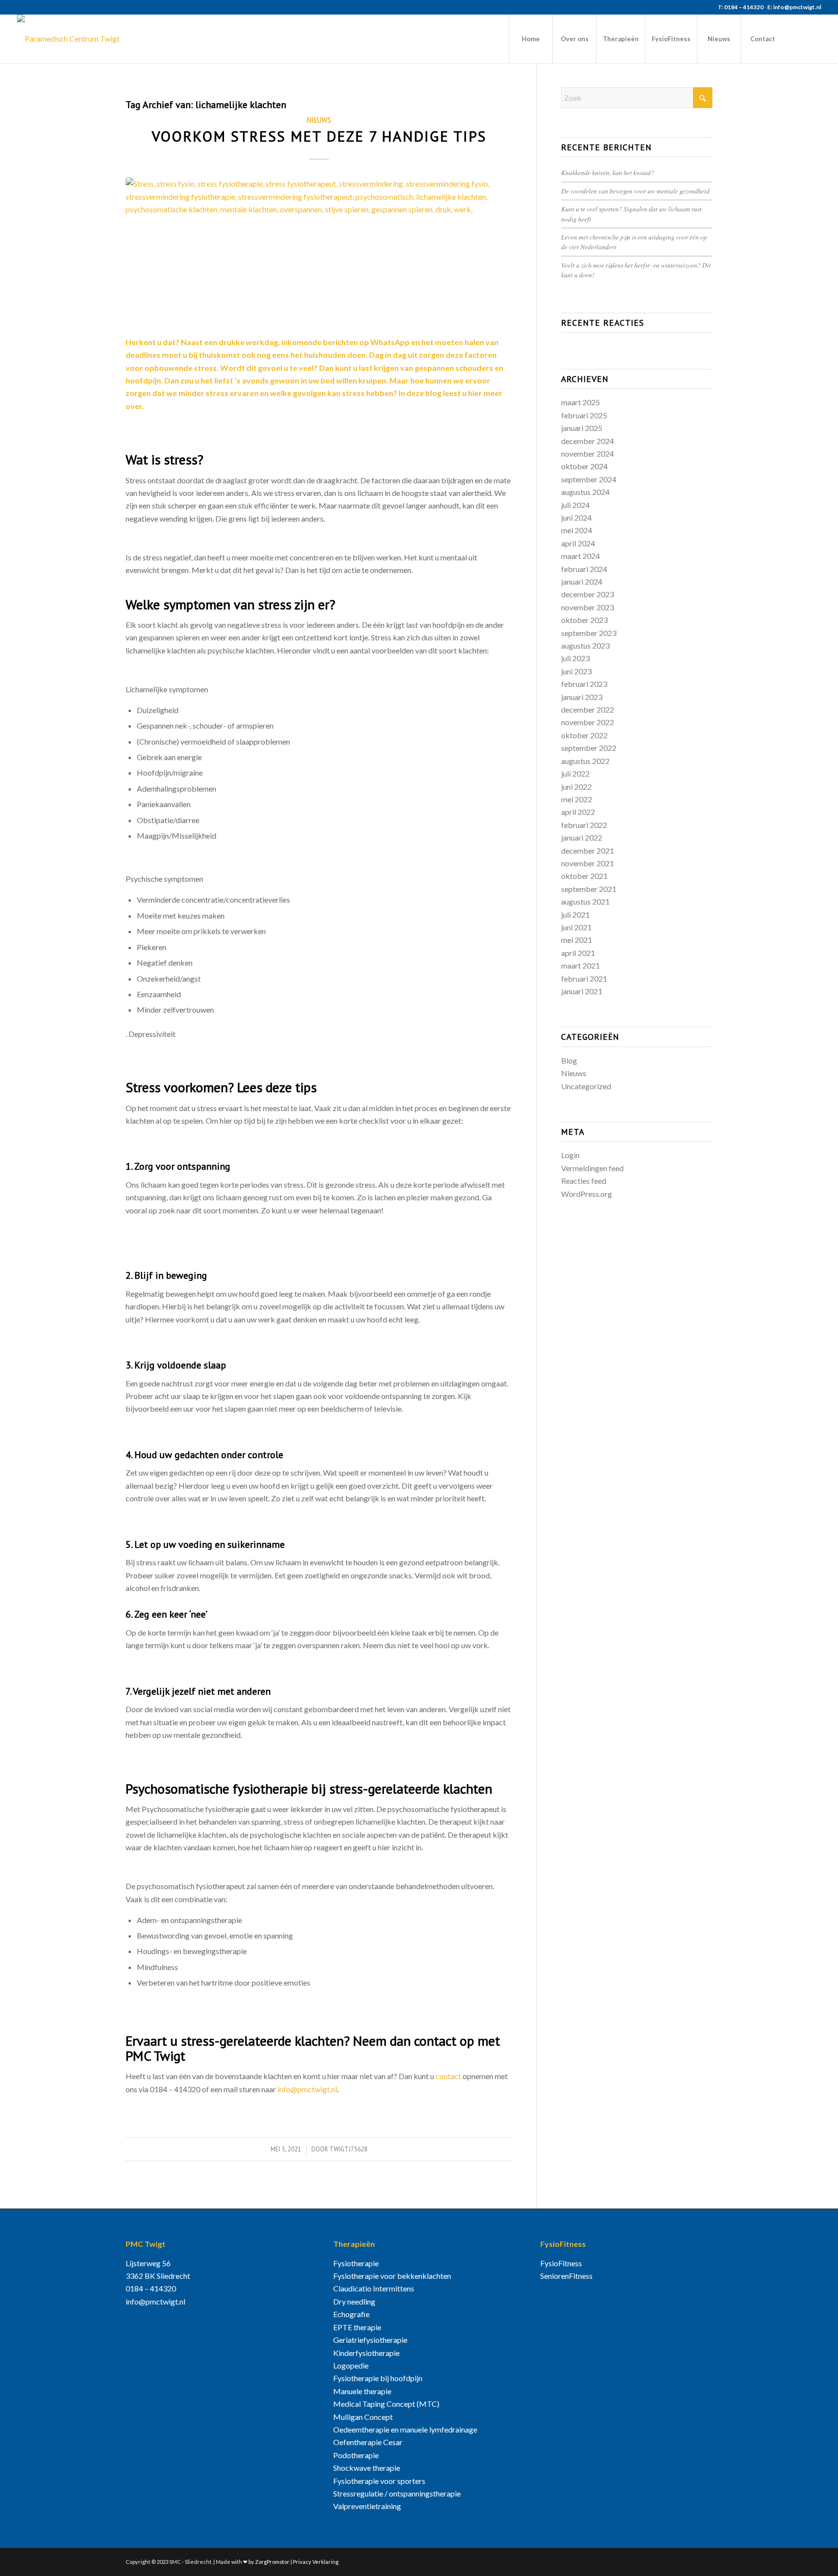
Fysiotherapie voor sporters (379, 2481)
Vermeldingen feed (592, 1168)
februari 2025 (584, 415)
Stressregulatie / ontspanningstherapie (397, 2493)
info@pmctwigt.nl (307, 2089)
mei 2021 (577, 940)
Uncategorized (586, 1086)
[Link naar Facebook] (799, 38)
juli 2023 (575, 658)
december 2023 (588, 594)
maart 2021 (580, 965)
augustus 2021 (585, 901)
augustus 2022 (585, 761)
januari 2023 (582, 697)
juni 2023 (576, 671)
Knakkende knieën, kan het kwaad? (608, 172)
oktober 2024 (584, 466)
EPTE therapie (357, 2327)
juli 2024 (575, 505)
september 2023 (589, 633)
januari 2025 (582, 428)
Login (570, 1155)
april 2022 (578, 812)
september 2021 (589, 889)
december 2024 (588, 441)
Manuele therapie (362, 2391)
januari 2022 (582, 837)
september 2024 (589, 479)
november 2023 (588, 607)
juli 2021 (575, 914)
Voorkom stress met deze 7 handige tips (319, 136)
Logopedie (351, 2365)
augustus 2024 (585, 492)
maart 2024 (580, 556)
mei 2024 (577, 530)
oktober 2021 (584, 876)
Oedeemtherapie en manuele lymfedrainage (405, 2429)
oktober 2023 (584, 620)
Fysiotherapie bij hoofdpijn (378, 2378)
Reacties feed (584, 1181)
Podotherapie (356, 2455)
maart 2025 (580, 402)
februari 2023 (584, 684)
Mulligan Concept (363, 2417)
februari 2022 (584, 825)
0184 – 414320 (151, 2288)
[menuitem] (531, 39)
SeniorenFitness (566, 2276)
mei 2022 (577, 799)
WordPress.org (587, 1194)
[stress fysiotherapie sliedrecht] (319, 251)
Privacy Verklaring (316, 2562)
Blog (569, 1060)
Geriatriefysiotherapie (370, 2340)
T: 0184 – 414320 (741, 7)
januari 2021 (582, 991)
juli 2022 (575, 773)
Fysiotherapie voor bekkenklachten (392, 2276)
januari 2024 (582, 581)
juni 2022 (576, 787)
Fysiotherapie (356, 2263)
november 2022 (588, 722)
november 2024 (588, 453)
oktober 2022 (584, 735)
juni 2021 (576, 927)
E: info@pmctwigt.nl (794, 7)
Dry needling (354, 2301)
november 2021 (588, 863)
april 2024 (578, 543)
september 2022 (589, 748)
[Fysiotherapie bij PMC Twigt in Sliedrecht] (68, 39)
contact (448, 2076)
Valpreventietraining (367, 2506)
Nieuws (319, 120)
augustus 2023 (585, 645)
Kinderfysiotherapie (366, 2353)
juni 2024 (576, 517)
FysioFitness (561, 2263)
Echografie (351, 2314)
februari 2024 (584, 569)
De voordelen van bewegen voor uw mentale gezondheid (635, 191)
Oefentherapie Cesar (368, 2442)
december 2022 (588, 709)
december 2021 (588, 851)
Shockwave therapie (367, 2468)
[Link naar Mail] (814, 38)
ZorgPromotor (272, 2562)
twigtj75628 (348, 2149)
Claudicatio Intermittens (374, 2288)
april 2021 (578, 953)
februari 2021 (584, 978)
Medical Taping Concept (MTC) (386, 2404)
